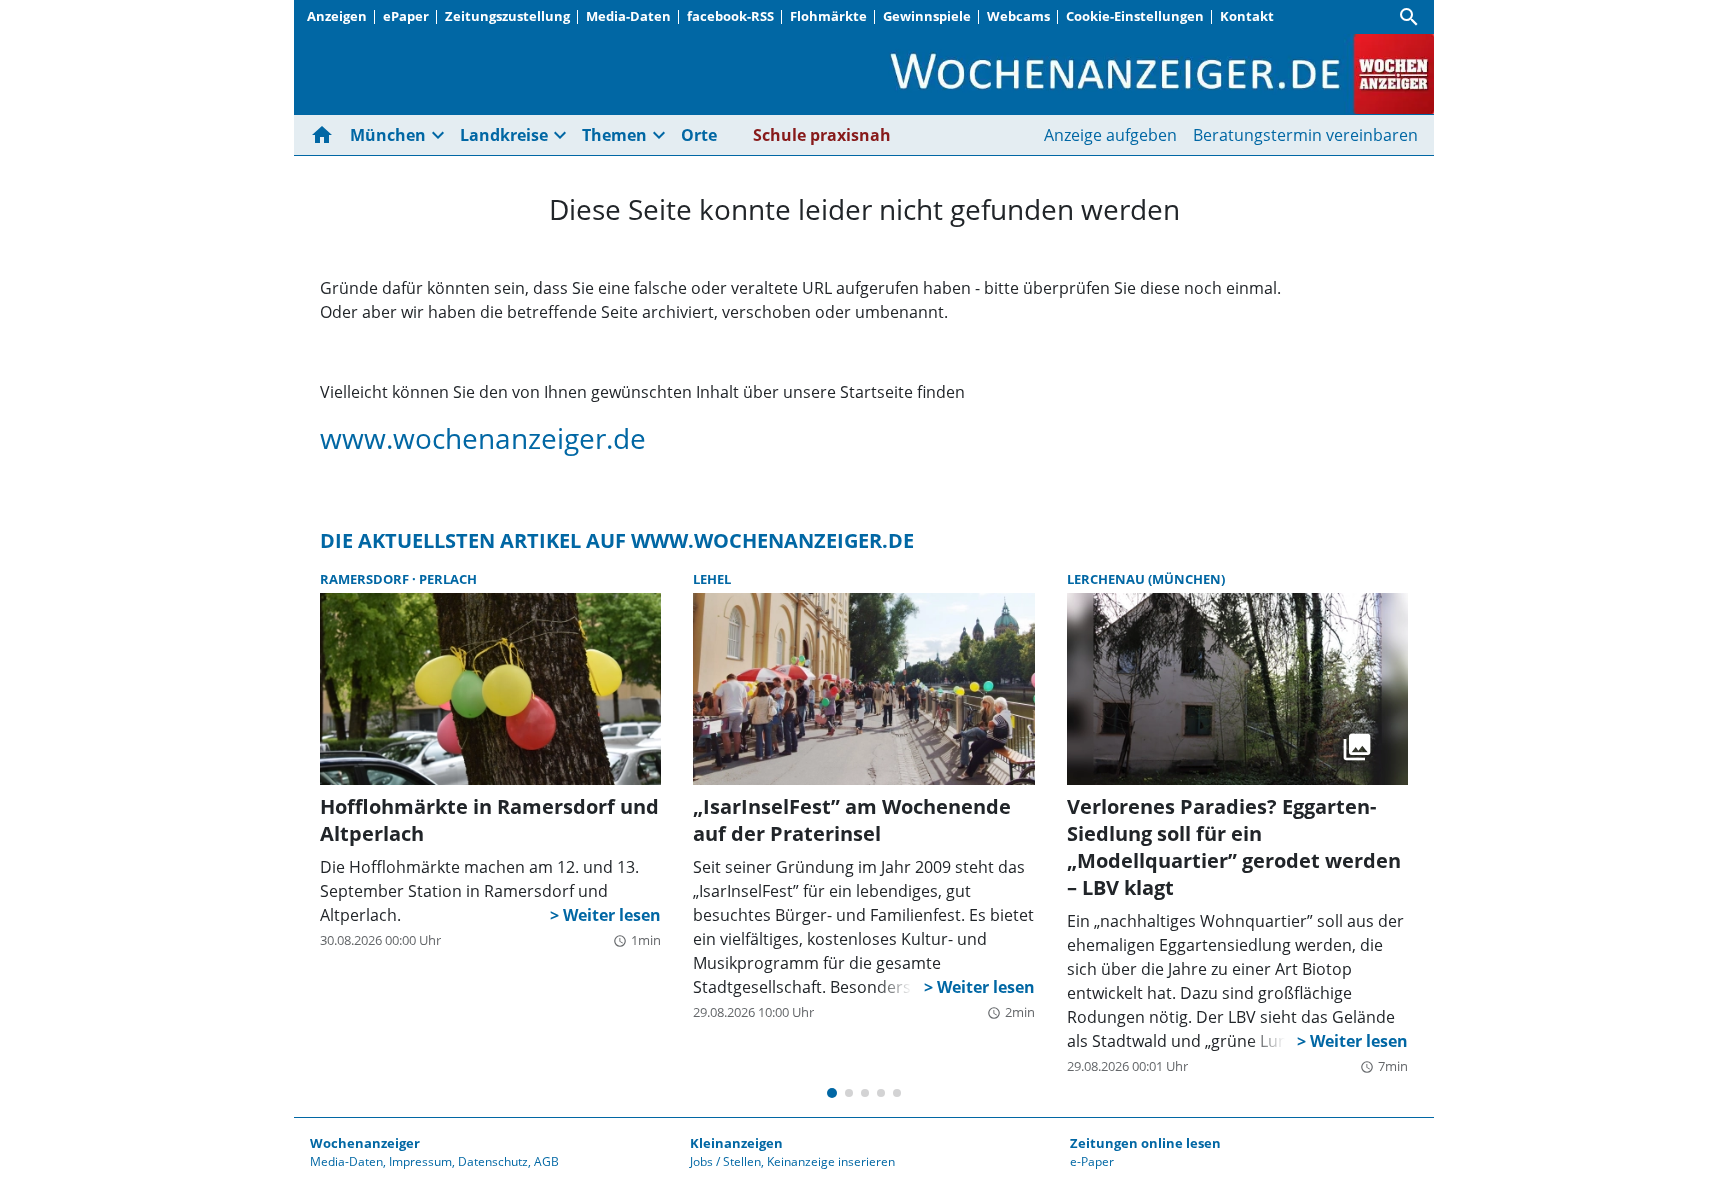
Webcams (1018, 16)
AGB (546, 1161)
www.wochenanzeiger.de (483, 438)
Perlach (448, 579)
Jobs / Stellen (725, 1161)
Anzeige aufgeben (1110, 135)
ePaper (406, 16)
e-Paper (1092, 1161)
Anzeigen (337, 16)
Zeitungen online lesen (1145, 1143)
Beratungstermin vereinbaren (1305, 135)
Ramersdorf (366, 579)
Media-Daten (628, 16)
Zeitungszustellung (507, 16)
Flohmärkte (828, 16)
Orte (699, 135)
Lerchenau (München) (1146, 579)
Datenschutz (493, 1161)
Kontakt (1247, 16)
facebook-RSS (730, 16)
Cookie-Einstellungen (1135, 16)
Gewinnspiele (927, 16)
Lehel (712, 579)
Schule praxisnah (822, 135)
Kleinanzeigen (736, 1143)
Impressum (420, 1161)
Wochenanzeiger (365, 1143)
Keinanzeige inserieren (831, 1161)
